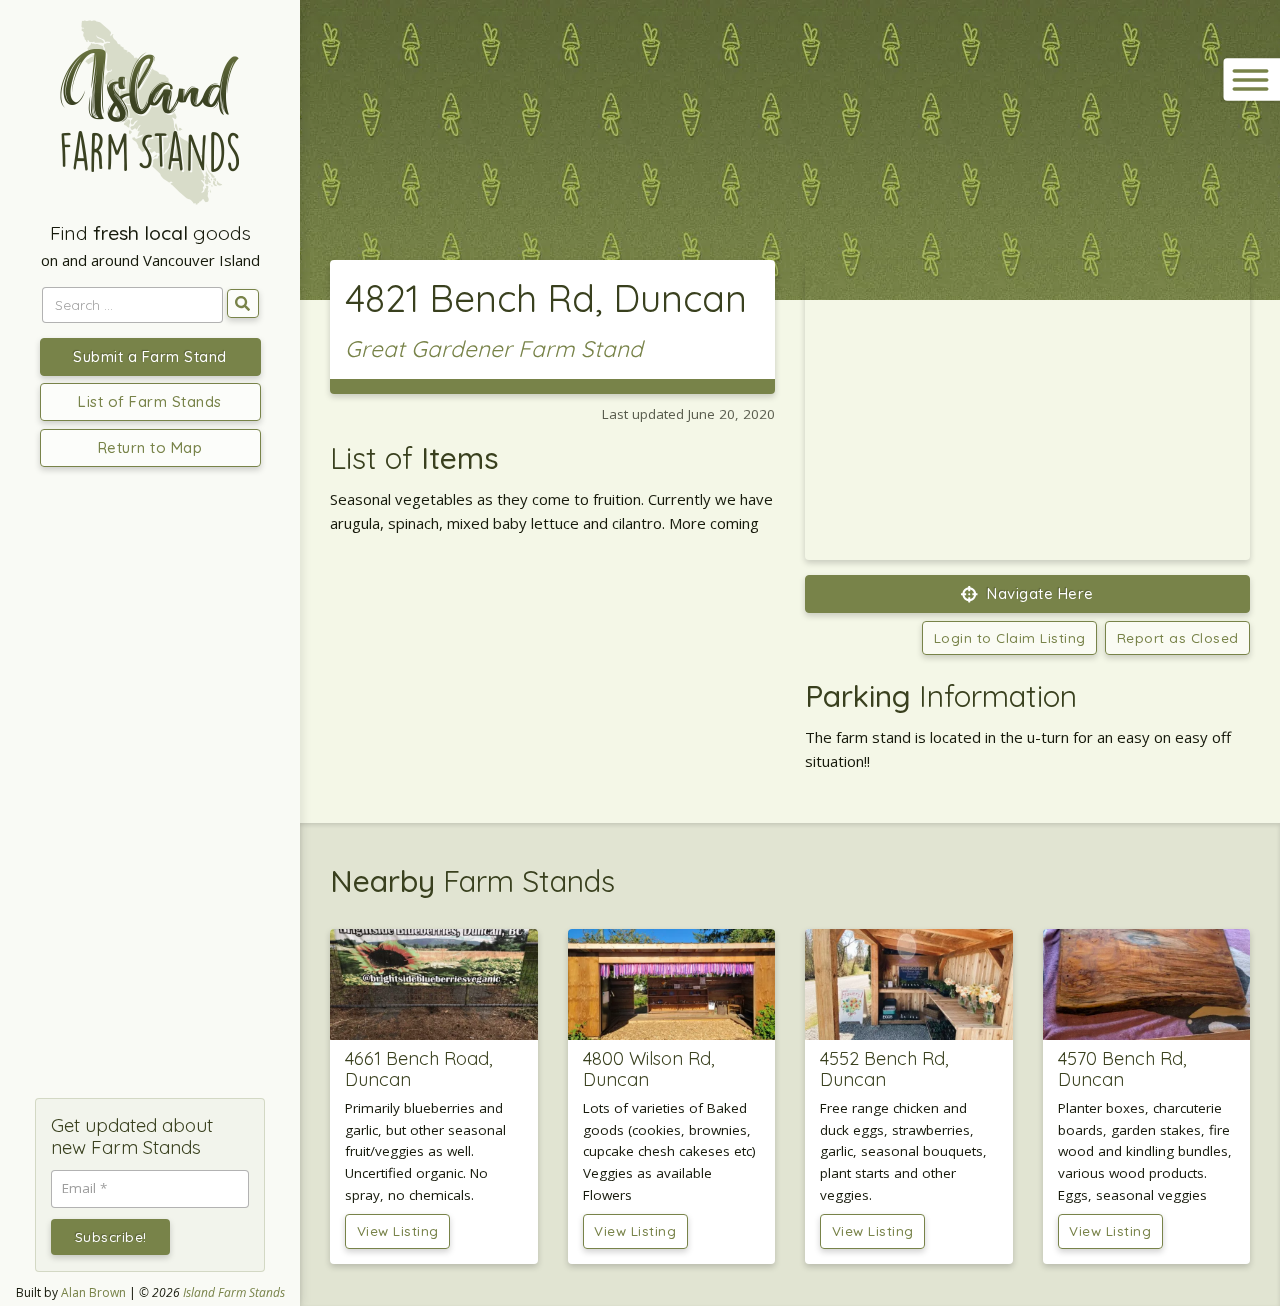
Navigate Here (1038, 593)
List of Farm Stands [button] (150, 401)
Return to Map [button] (150, 447)
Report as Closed (1178, 637)
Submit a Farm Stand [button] (150, 356)
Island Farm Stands (234, 1292)
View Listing (398, 1230)
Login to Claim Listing (1010, 637)
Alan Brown (93, 1292)
